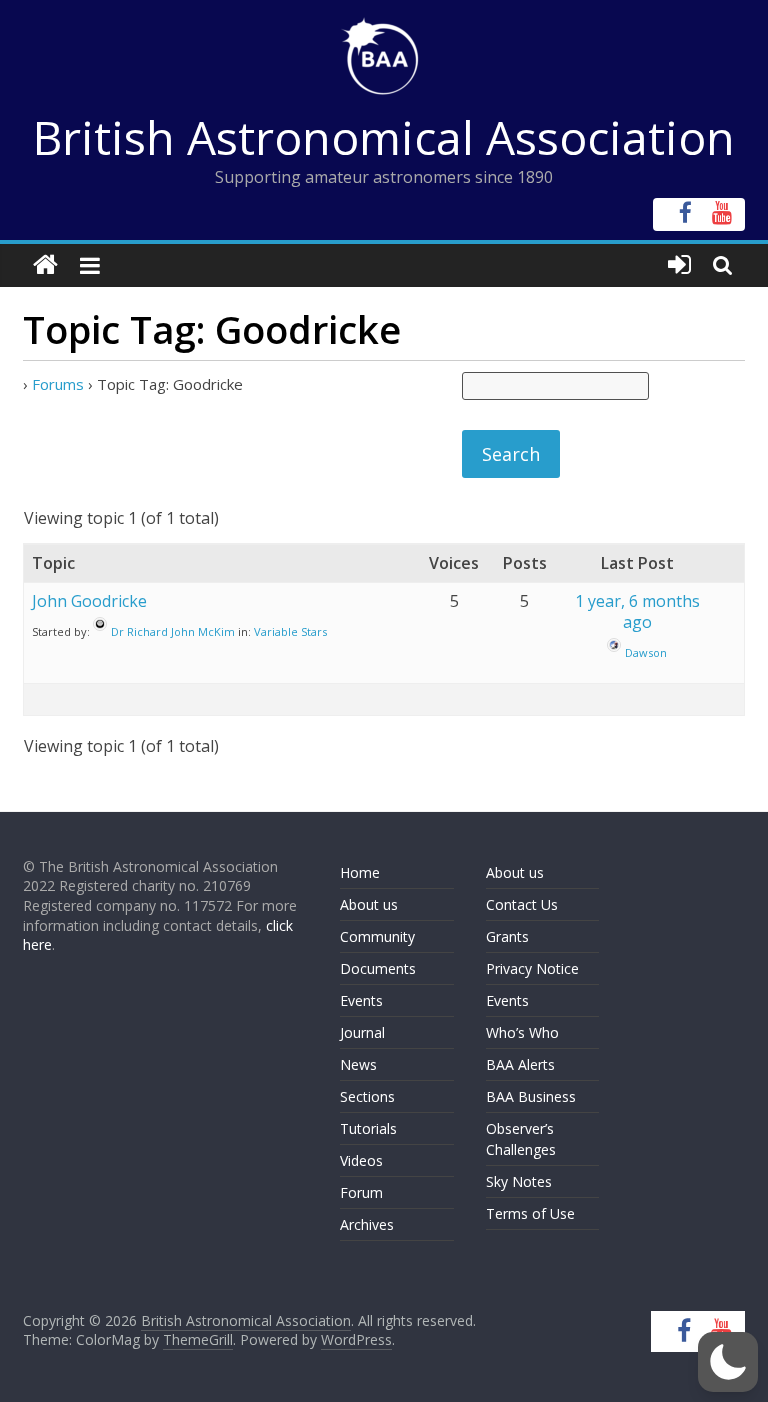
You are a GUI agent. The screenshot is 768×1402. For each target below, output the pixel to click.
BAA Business (531, 1096)
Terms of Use (530, 1213)
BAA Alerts (520, 1064)
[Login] (679, 265)
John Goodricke (89, 601)
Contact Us (522, 904)
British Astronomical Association (384, 137)
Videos (361, 1160)
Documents (378, 968)
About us (369, 904)
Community (377, 936)
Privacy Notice (532, 968)
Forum (361, 1192)
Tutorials (368, 1128)
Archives (367, 1224)
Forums (58, 384)
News (358, 1064)
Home (360, 872)
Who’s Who (522, 1032)
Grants (507, 936)
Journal (362, 1032)
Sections (367, 1096)
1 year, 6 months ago (637, 611)
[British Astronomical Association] (45, 265)
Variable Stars (290, 631)
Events (361, 1000)
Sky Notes (519, 1181)
